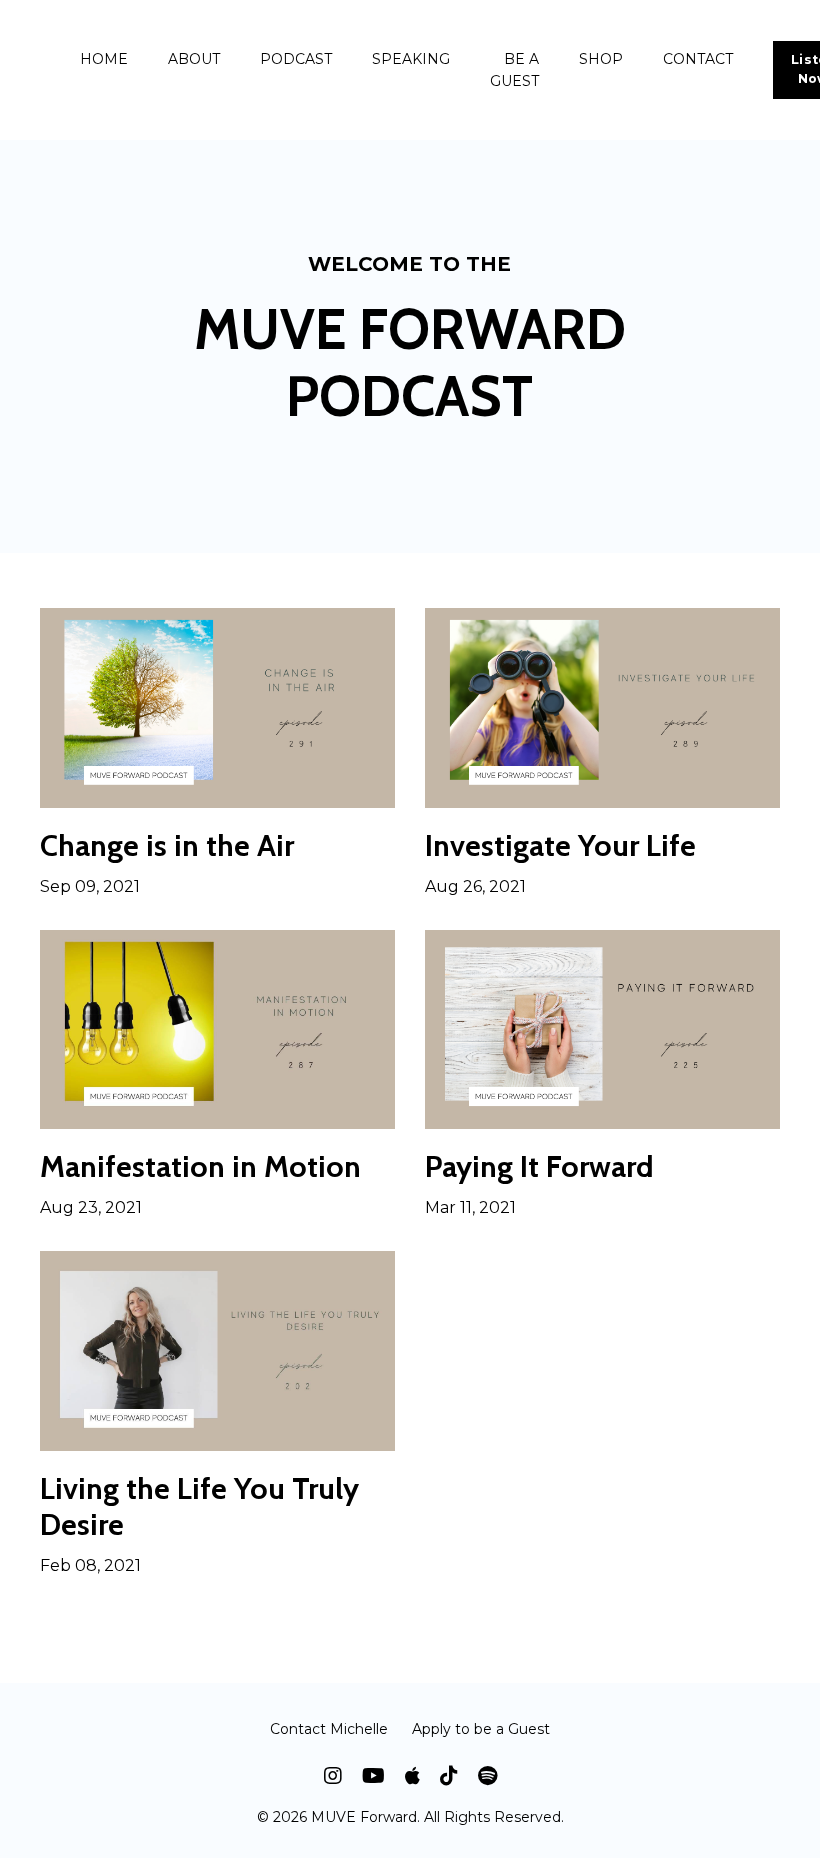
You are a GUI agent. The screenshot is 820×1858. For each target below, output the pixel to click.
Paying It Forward (539, 1167)
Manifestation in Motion (200, 1167)
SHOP (601, 59)
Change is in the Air (167, 846)
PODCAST (296, 59)
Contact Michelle (329, 1729)
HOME (104, 59)
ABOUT (194, 59)
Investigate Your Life (560, 846)
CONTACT (698, 59)
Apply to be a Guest (481, 1729)
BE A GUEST (514, 70)
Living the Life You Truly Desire (199, 1507)
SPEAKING (411, 59)
